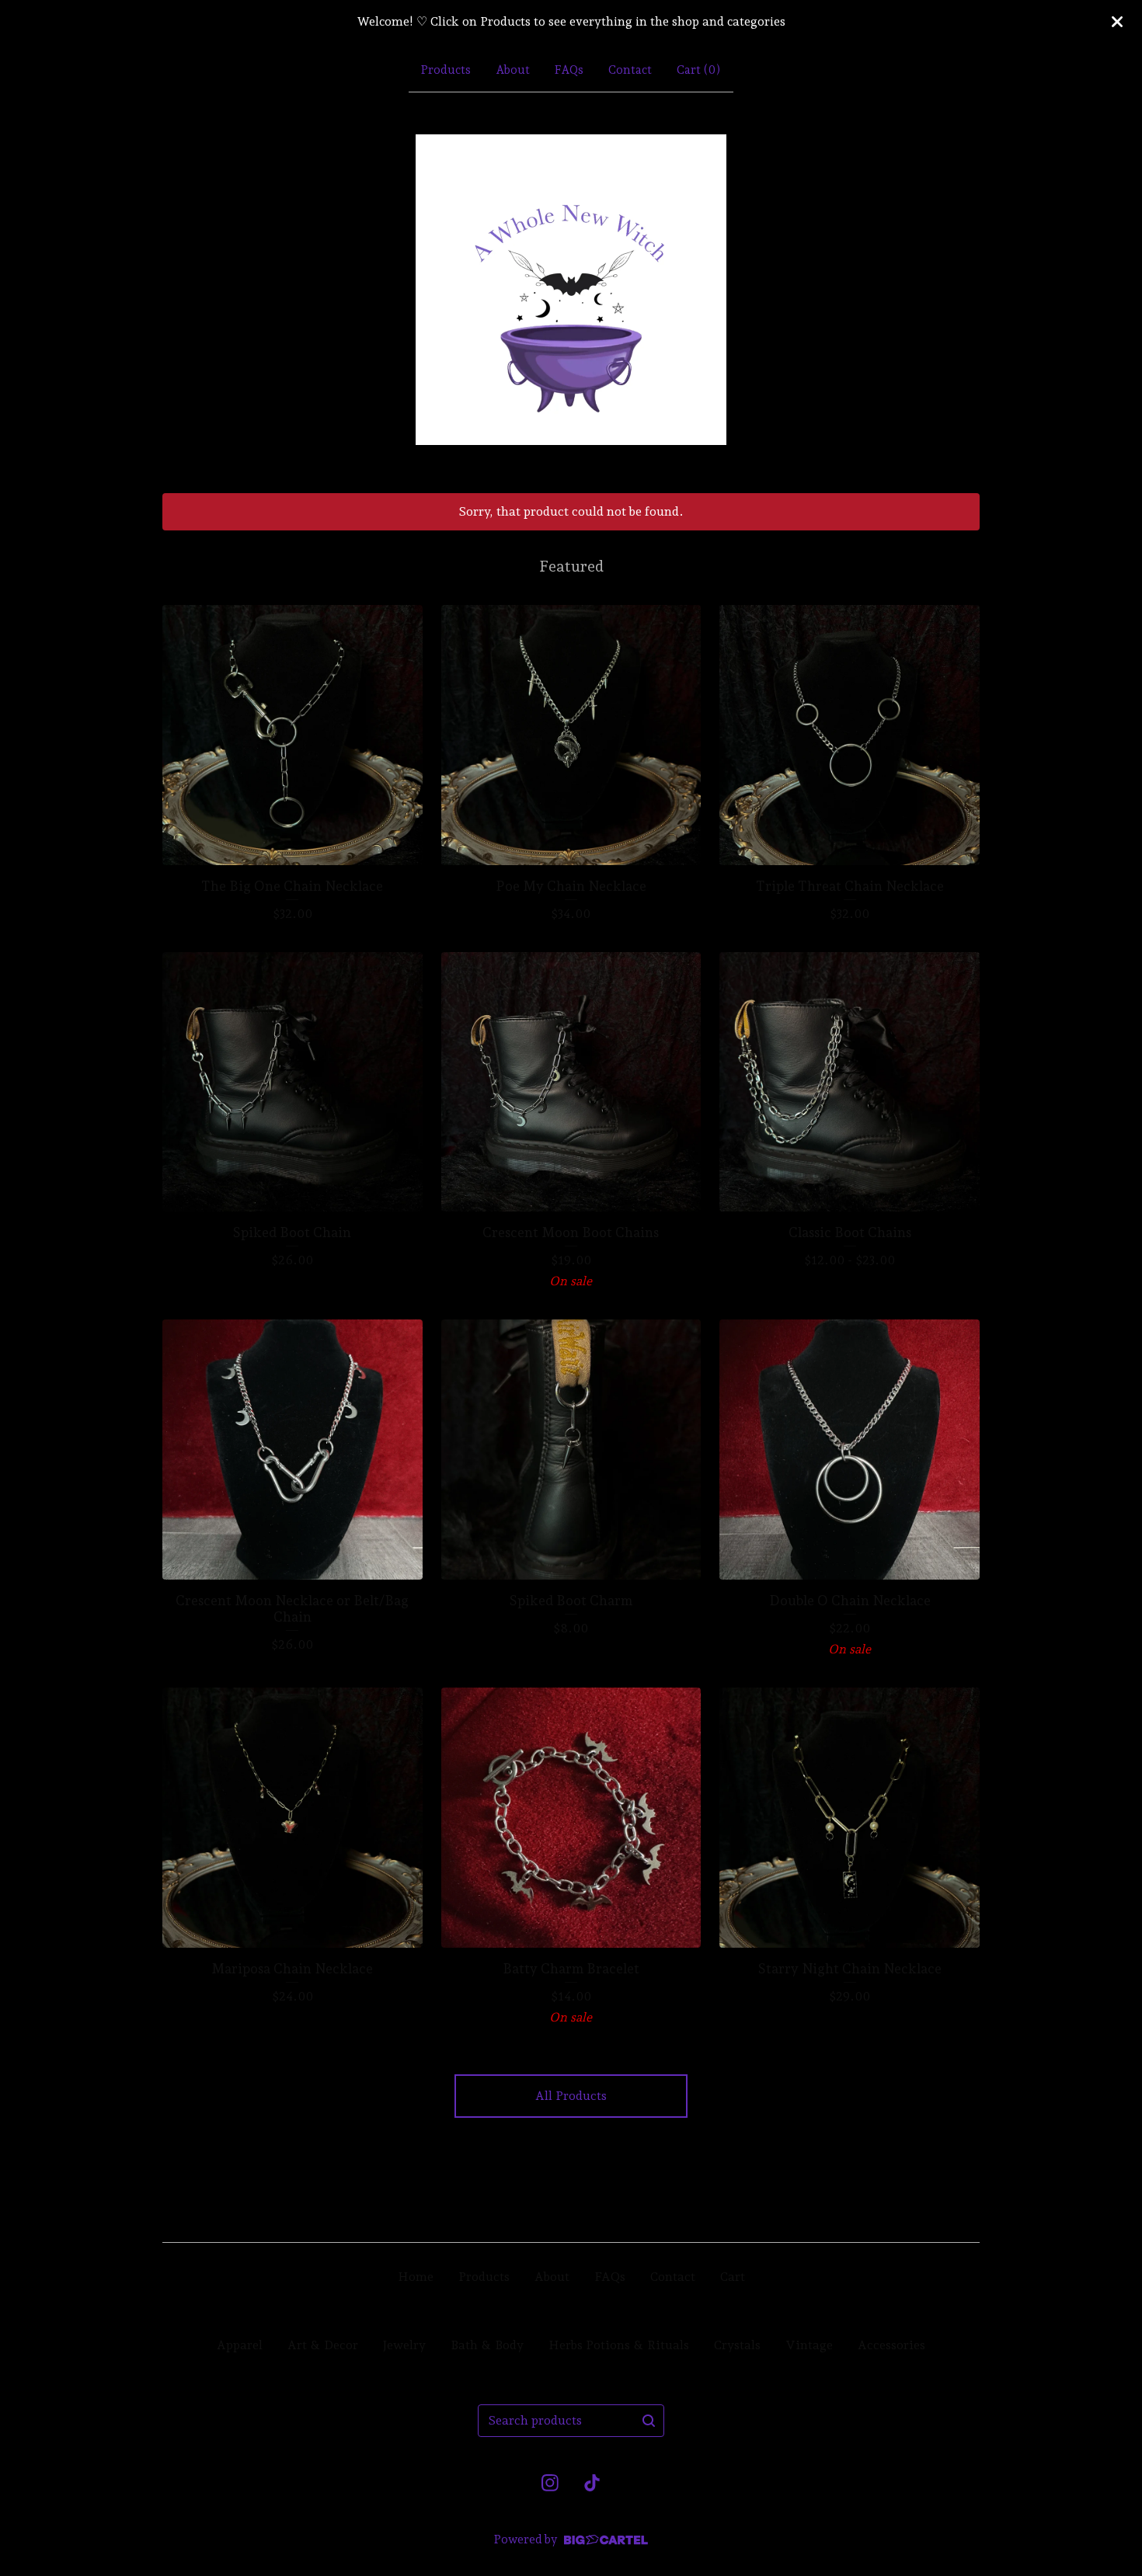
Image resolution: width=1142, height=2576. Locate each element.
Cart (733, 2277)
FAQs (569, 70)
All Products (571, 2096)
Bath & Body (487, 2345)
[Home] (571, 290)
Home (416, 2277)
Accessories (891, 2345)
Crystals (737, 2345)
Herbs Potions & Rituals (619, 2345)
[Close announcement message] (1117, 22)
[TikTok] (592, 2483)
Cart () (699, 70)
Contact (630, 70)
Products (446, 70)
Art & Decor (323, 2345)
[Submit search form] (649, 2421)
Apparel (240, 2345)
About (513, 70)
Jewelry (404, 2345)
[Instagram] (550, 2483)
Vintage (809, 2345)
